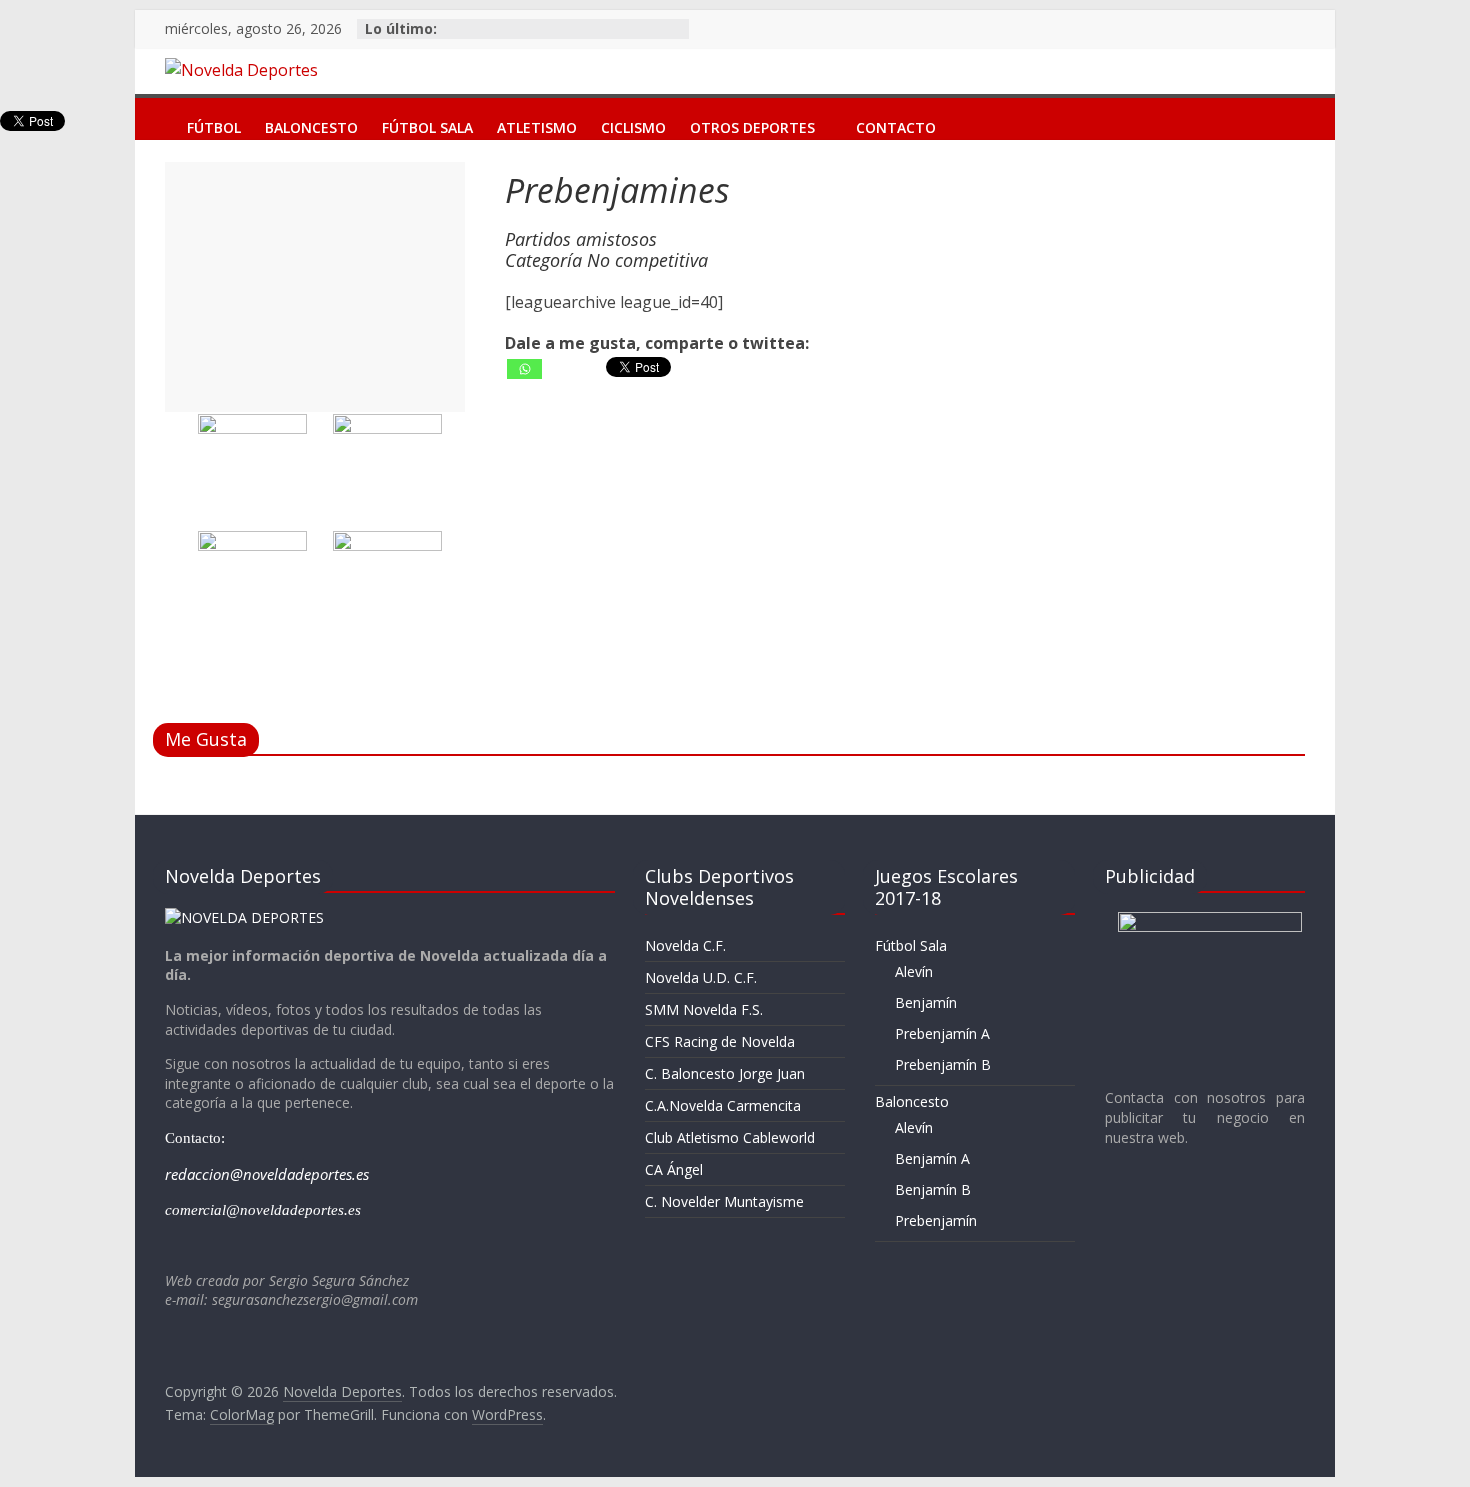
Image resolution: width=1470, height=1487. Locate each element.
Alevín (914, 971)
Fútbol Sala (427, 124)
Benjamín (926, 1002)
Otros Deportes (752, 124)
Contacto (896, 124)
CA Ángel (674, 1169)
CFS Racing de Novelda (720, 1041)
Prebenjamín (936, 1220)
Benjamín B (933, 1189)
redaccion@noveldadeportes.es (267, 1174)
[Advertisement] (315, 287)
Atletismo (537, 124)
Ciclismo (633, 124)
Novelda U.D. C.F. (701, 977)
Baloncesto (311, 124)
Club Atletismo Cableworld (730, 1137)
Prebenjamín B (943, 1064)
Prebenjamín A (942, 1033)
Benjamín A (932, 1158)
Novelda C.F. (685, 945)
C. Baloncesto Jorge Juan (725, 1073)
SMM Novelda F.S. (704, 1009)
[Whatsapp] (524, 369)
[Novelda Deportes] (155, 113)
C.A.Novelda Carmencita (723, 1105)
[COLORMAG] (244, 917)
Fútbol (214, 124)
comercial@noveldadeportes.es (263, 1210)
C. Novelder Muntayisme (724, 1201)
